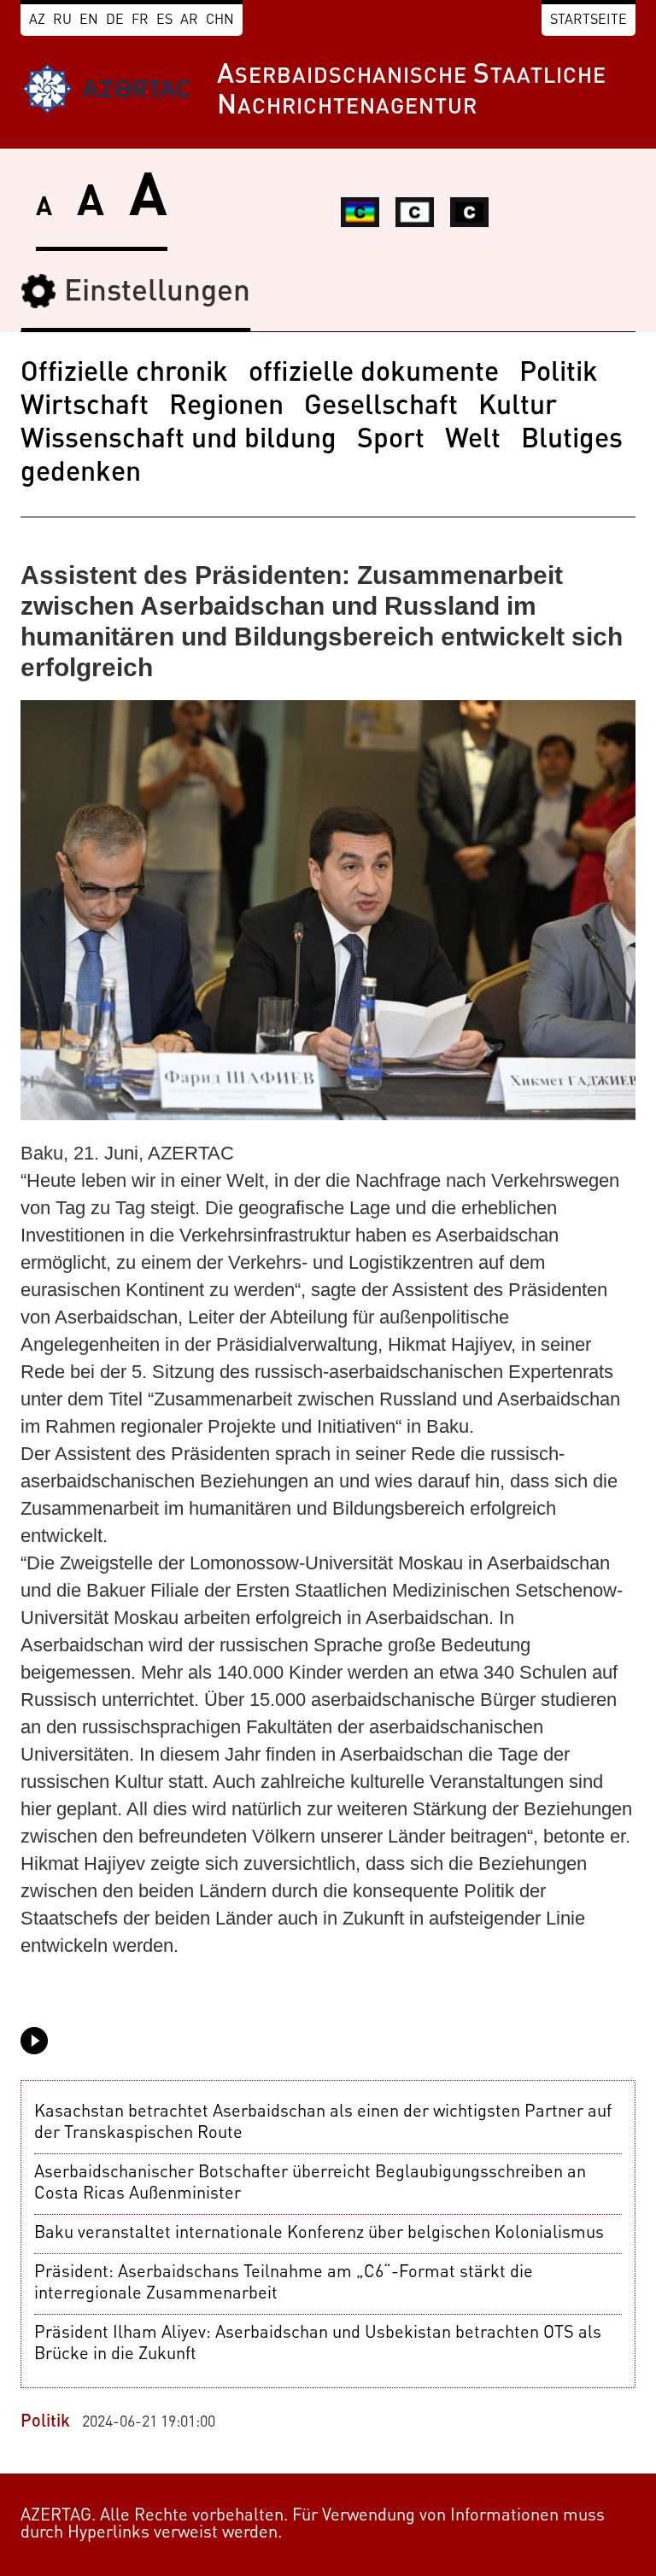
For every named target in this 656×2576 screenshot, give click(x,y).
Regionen (226, 407)
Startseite (589, 20)
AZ (37, 20)
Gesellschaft (381, 407)
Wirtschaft (85, 407)
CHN (220, 20)
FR (140, 20)
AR (189, 20)
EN (89, 20)
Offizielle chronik (124, 374)
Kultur (518, 407)
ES (164, 20)
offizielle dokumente (374, 374)
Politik (559, 374)
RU (62, 20)
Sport (391, 441)
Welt (473, 441)
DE (115, 20)
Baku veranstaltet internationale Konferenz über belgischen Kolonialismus (319, 2234)
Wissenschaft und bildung (179, 441)
